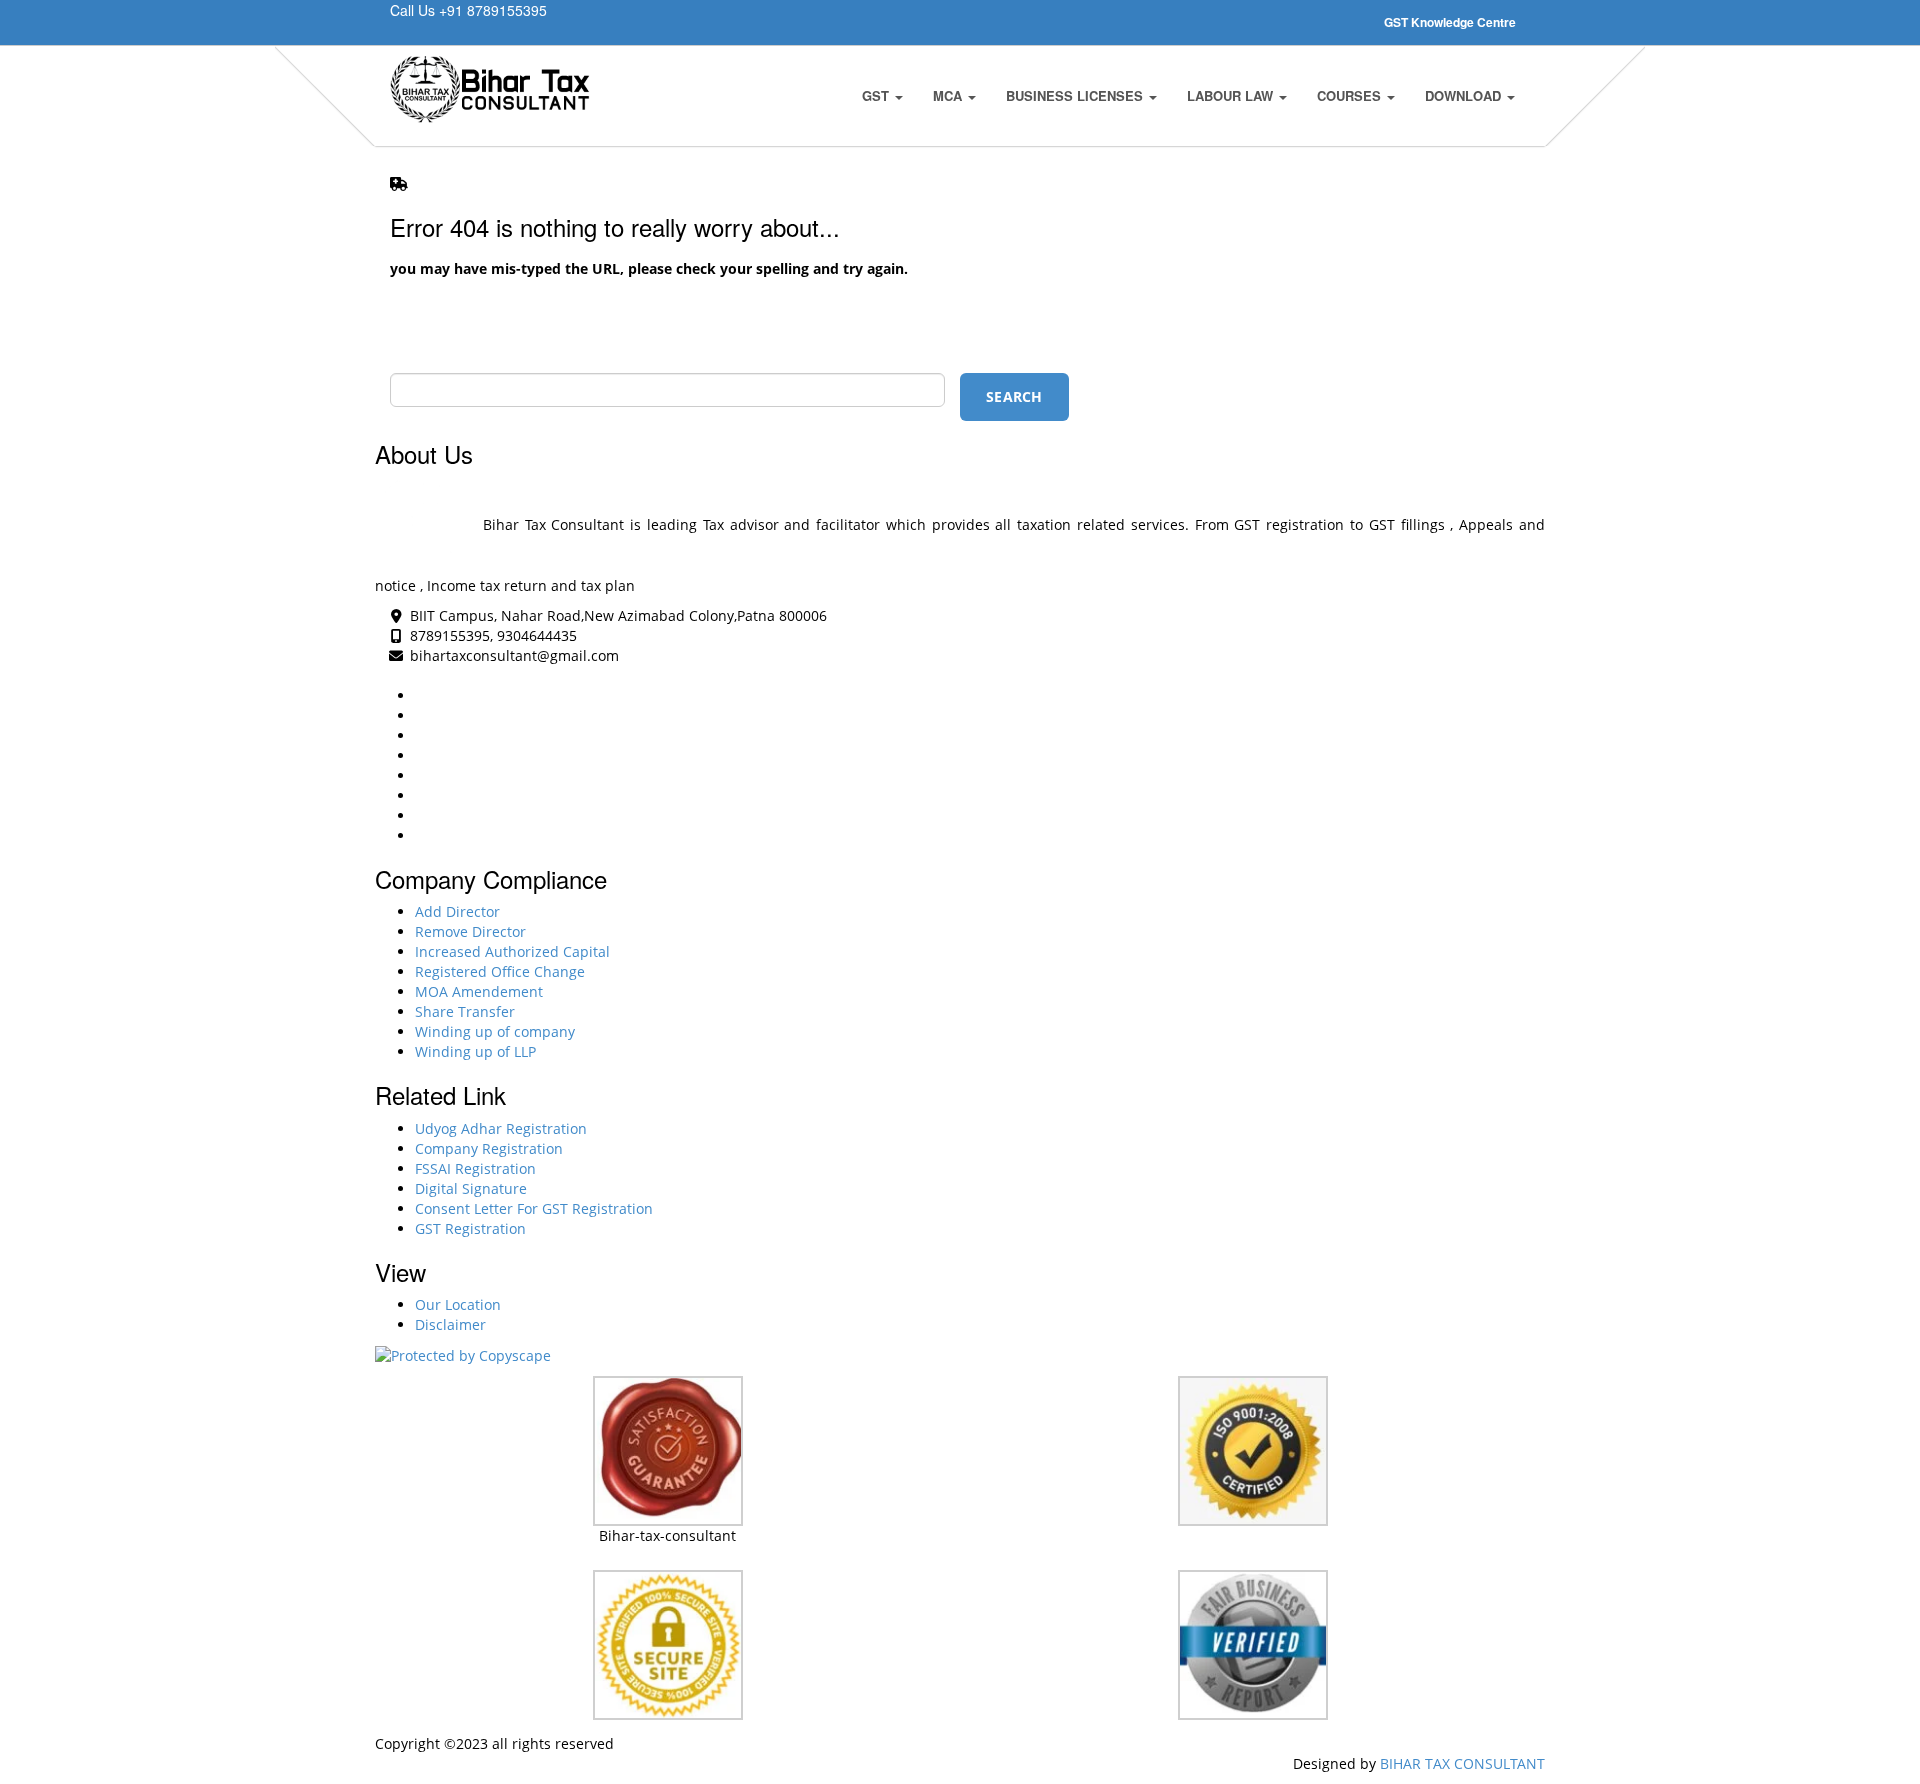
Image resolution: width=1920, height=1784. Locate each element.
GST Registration (470, 1228)
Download (1465, 95)
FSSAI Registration (475, 1168)
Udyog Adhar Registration (501, 1128)
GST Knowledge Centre (1450, 22)
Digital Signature (471, 1188)
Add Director (457, 911)
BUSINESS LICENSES (1076, 95)
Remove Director (470, 931)
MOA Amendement (479, 991)
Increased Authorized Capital (512, 951)
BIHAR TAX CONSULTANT (1462, 1763)
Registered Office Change (500, 971)
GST (877, 95)
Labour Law (1232, 95)
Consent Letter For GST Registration (534, 1208)
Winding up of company (495, 1031)
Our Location (458, 1304)
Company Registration (489, 1148)
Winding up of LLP (475, 1051)
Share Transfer (465, 1011)
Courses (1351, 95)
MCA (949, 95)
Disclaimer (450, 1324)
